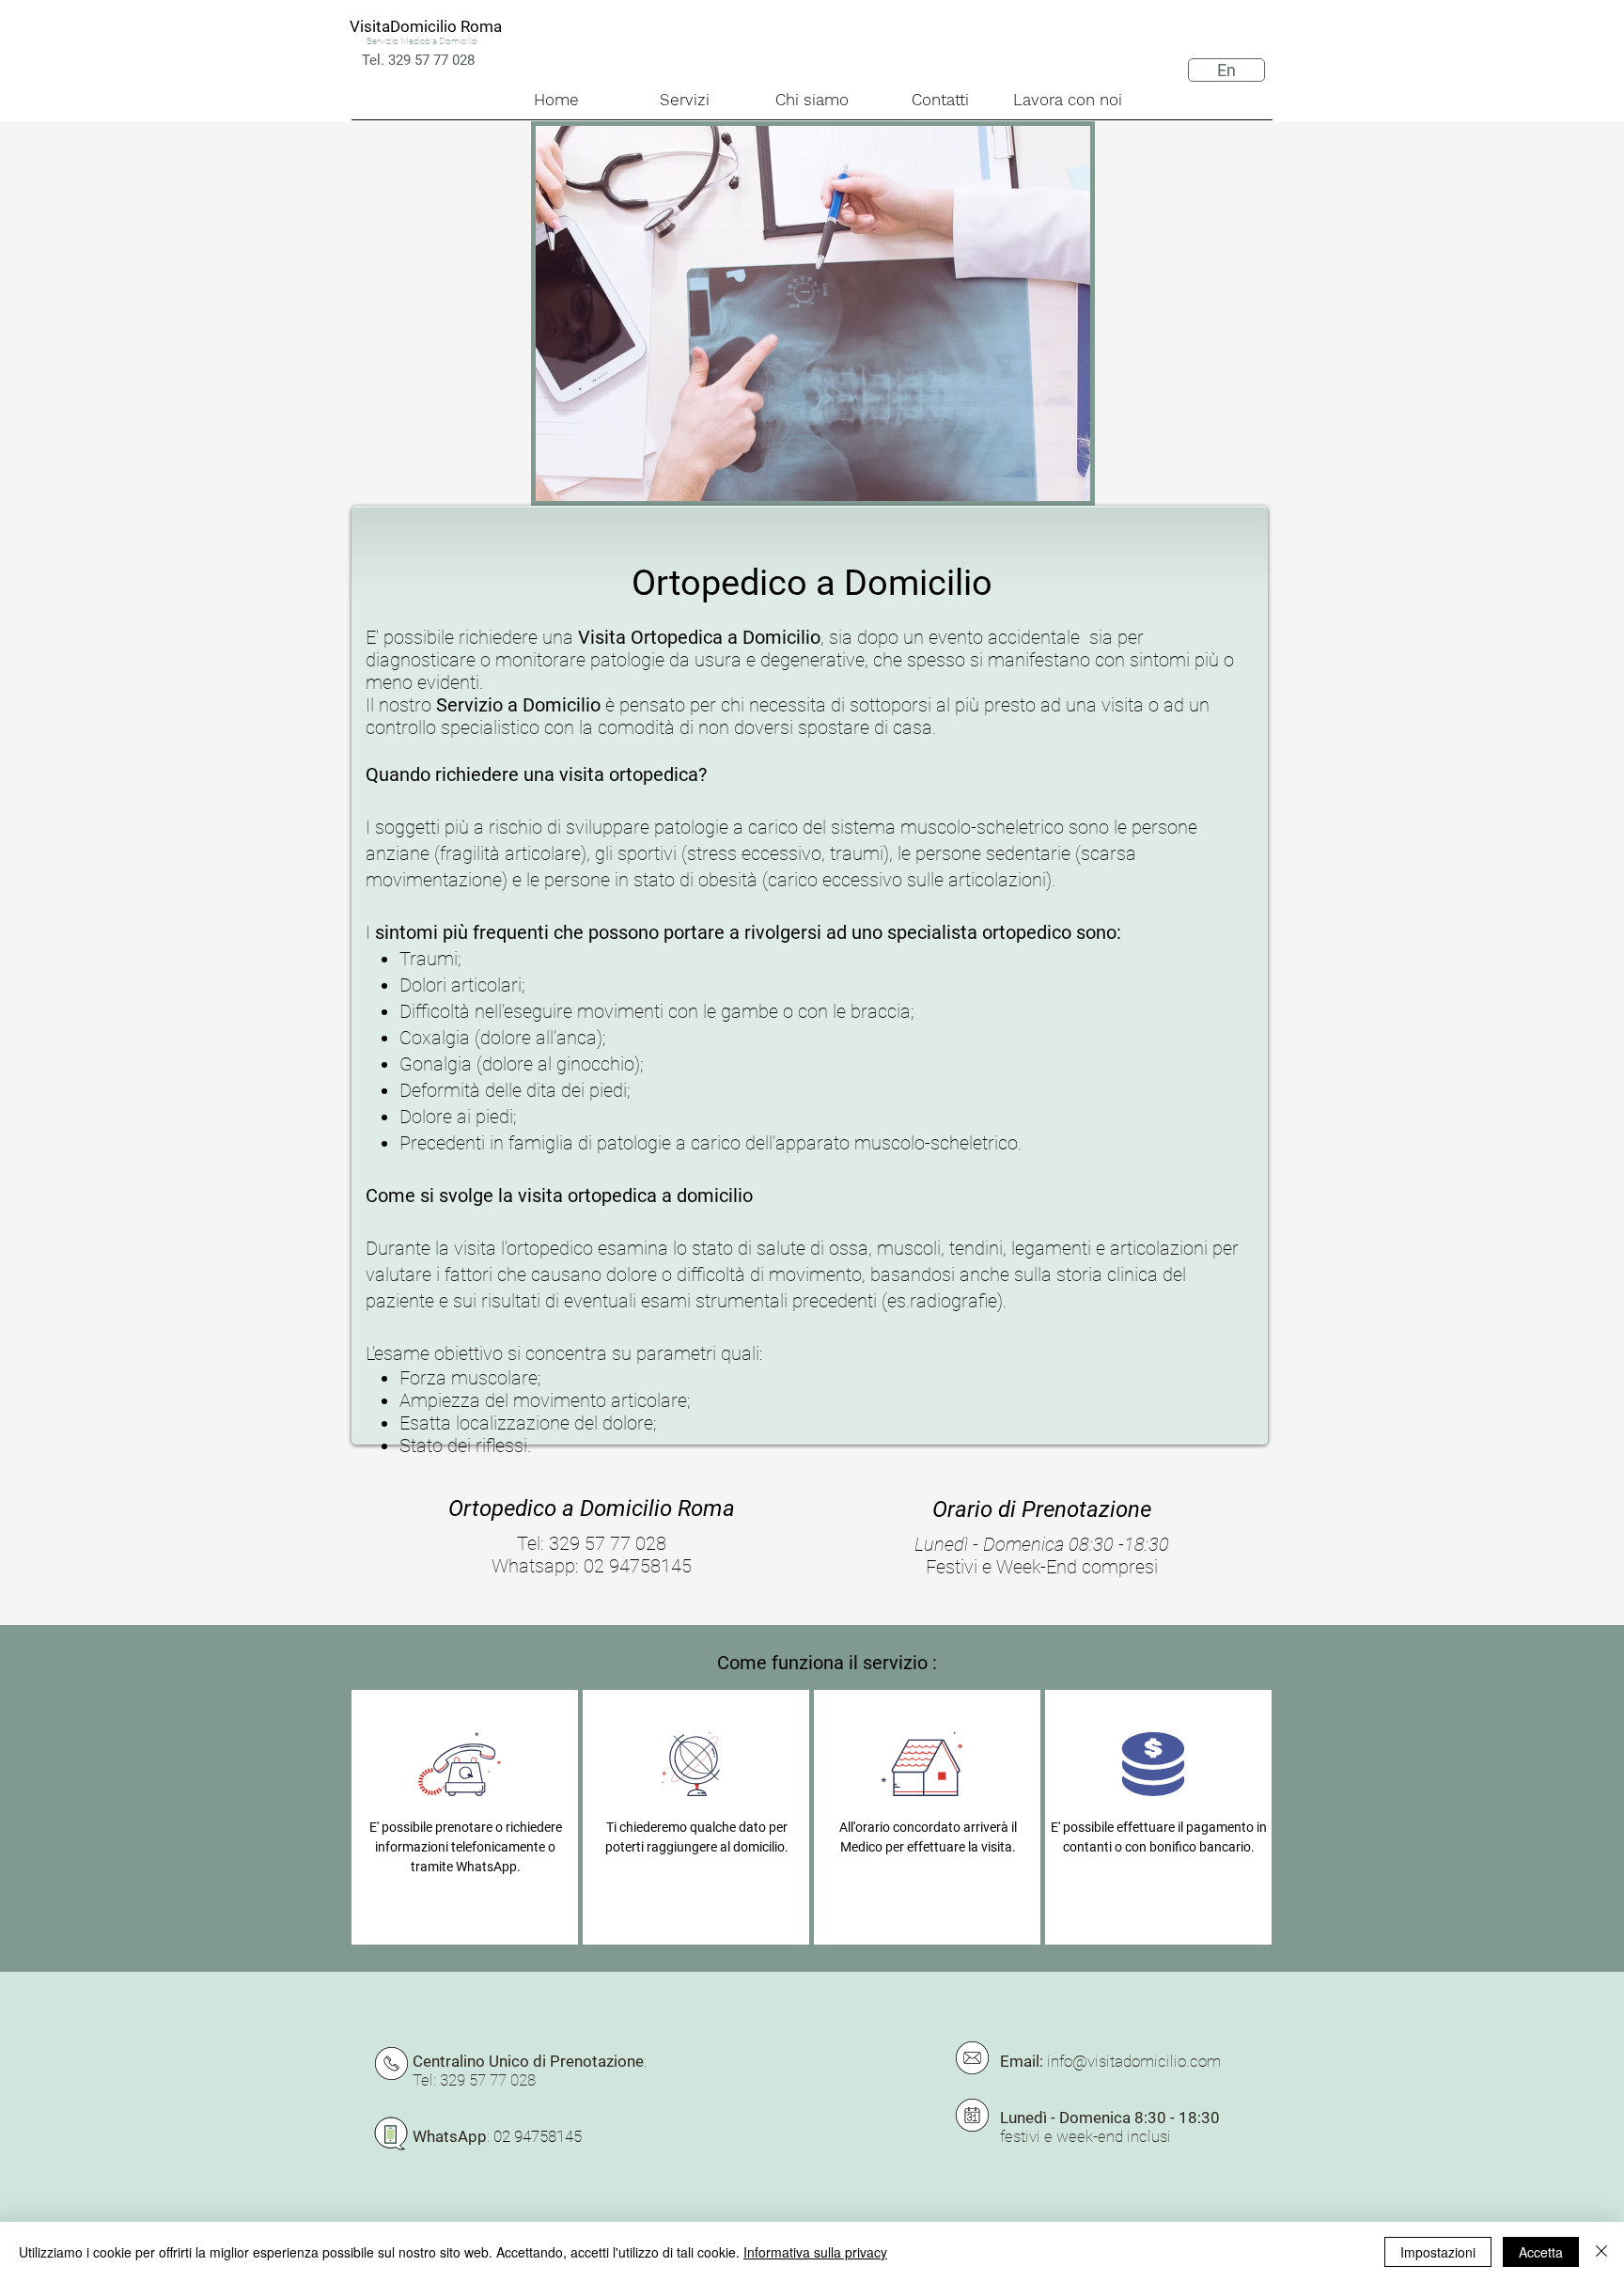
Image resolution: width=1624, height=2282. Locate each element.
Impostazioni (1438, 2252)
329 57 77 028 (608, 1543)
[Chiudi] (1601, 2252)
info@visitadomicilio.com (1134, 2061)
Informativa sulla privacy (815, 2252)
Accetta (1541, 2252)
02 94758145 (538, 2136)
